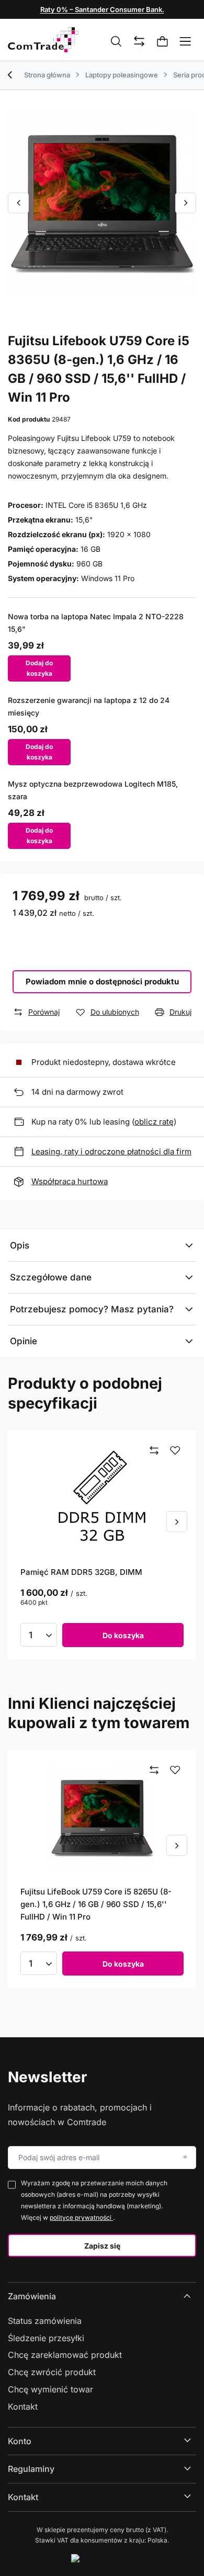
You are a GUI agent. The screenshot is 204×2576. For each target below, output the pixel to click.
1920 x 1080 (129, 534)
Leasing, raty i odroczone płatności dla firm (111, 1151)
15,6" (84, 520)
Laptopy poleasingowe (122, 75)
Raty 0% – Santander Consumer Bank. (102, 9)
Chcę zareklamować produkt (65, 2355)
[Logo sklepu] (43, 40)
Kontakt (23, 2407)
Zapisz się (102, 2246)
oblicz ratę (154, 1122)
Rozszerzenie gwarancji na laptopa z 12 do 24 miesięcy (89, 706)
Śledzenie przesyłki (46, 2338)
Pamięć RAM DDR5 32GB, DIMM (81, 1572)
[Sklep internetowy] (102, 2558)
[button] (18, 203)
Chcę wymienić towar (50, 2389)
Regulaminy (31, 2469)
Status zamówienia (45, 2321)
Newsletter (47, 2077)
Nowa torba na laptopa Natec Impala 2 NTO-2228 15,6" (96, 623)
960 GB (89, 564)
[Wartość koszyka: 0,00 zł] (163, 42)
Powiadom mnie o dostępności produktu (102, 981)
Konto (20, 2441)
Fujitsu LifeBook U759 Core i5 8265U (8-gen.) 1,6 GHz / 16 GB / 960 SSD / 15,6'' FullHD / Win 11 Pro (96, 1904)
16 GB (90, 549)
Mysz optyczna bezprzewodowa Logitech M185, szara (93, 790)
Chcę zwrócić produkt (52, 2372)
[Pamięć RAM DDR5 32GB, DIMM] (102, 1498)
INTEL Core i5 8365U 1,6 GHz (96, 505)
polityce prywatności (81, 2217)
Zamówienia (32, 2296)
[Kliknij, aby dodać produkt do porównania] (154, 1451)
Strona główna (47, 75)
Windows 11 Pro (108, 578)
